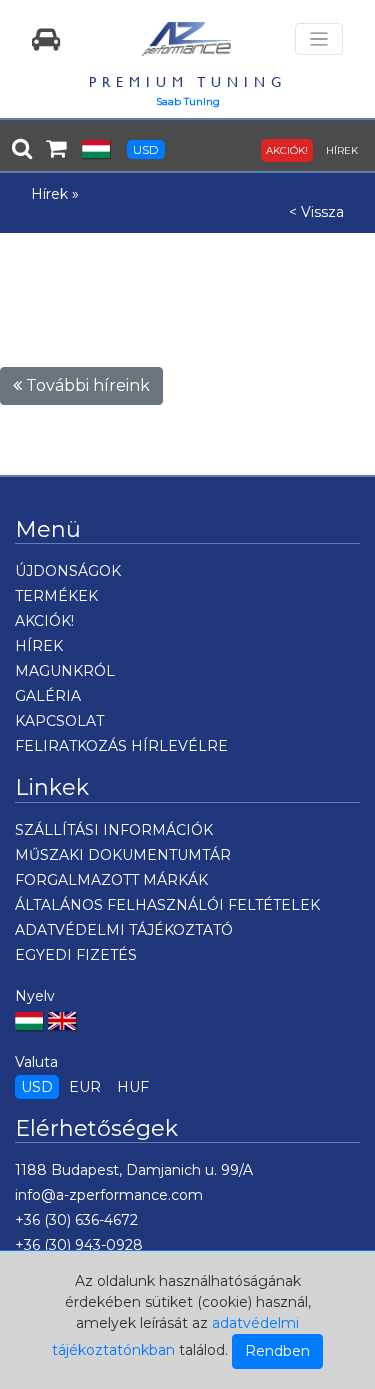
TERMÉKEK (56, 596)
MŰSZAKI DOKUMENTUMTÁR (123, 855)
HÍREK (342, 150)
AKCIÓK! (287, 150)
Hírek (49, 194)
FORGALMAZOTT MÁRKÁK (111, 880)
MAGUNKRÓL (65, 671)
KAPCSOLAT (59, 721)
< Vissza (316, 212)
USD (146, 149)
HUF (133, 1087)
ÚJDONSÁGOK (68, 571)
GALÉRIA (48, 696)
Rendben (277, 1351)
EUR (85, 1087)
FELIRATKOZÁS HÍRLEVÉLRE (121, 746)
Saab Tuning (188, 101)
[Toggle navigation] (319, 39)
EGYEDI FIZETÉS (76, 955)
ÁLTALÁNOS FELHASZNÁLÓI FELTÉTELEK (167, 905)
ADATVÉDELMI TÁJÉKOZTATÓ (124, 930)
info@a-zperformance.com (109, 1195)
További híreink (86, 385)
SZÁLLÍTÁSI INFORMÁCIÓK (114, 830)
